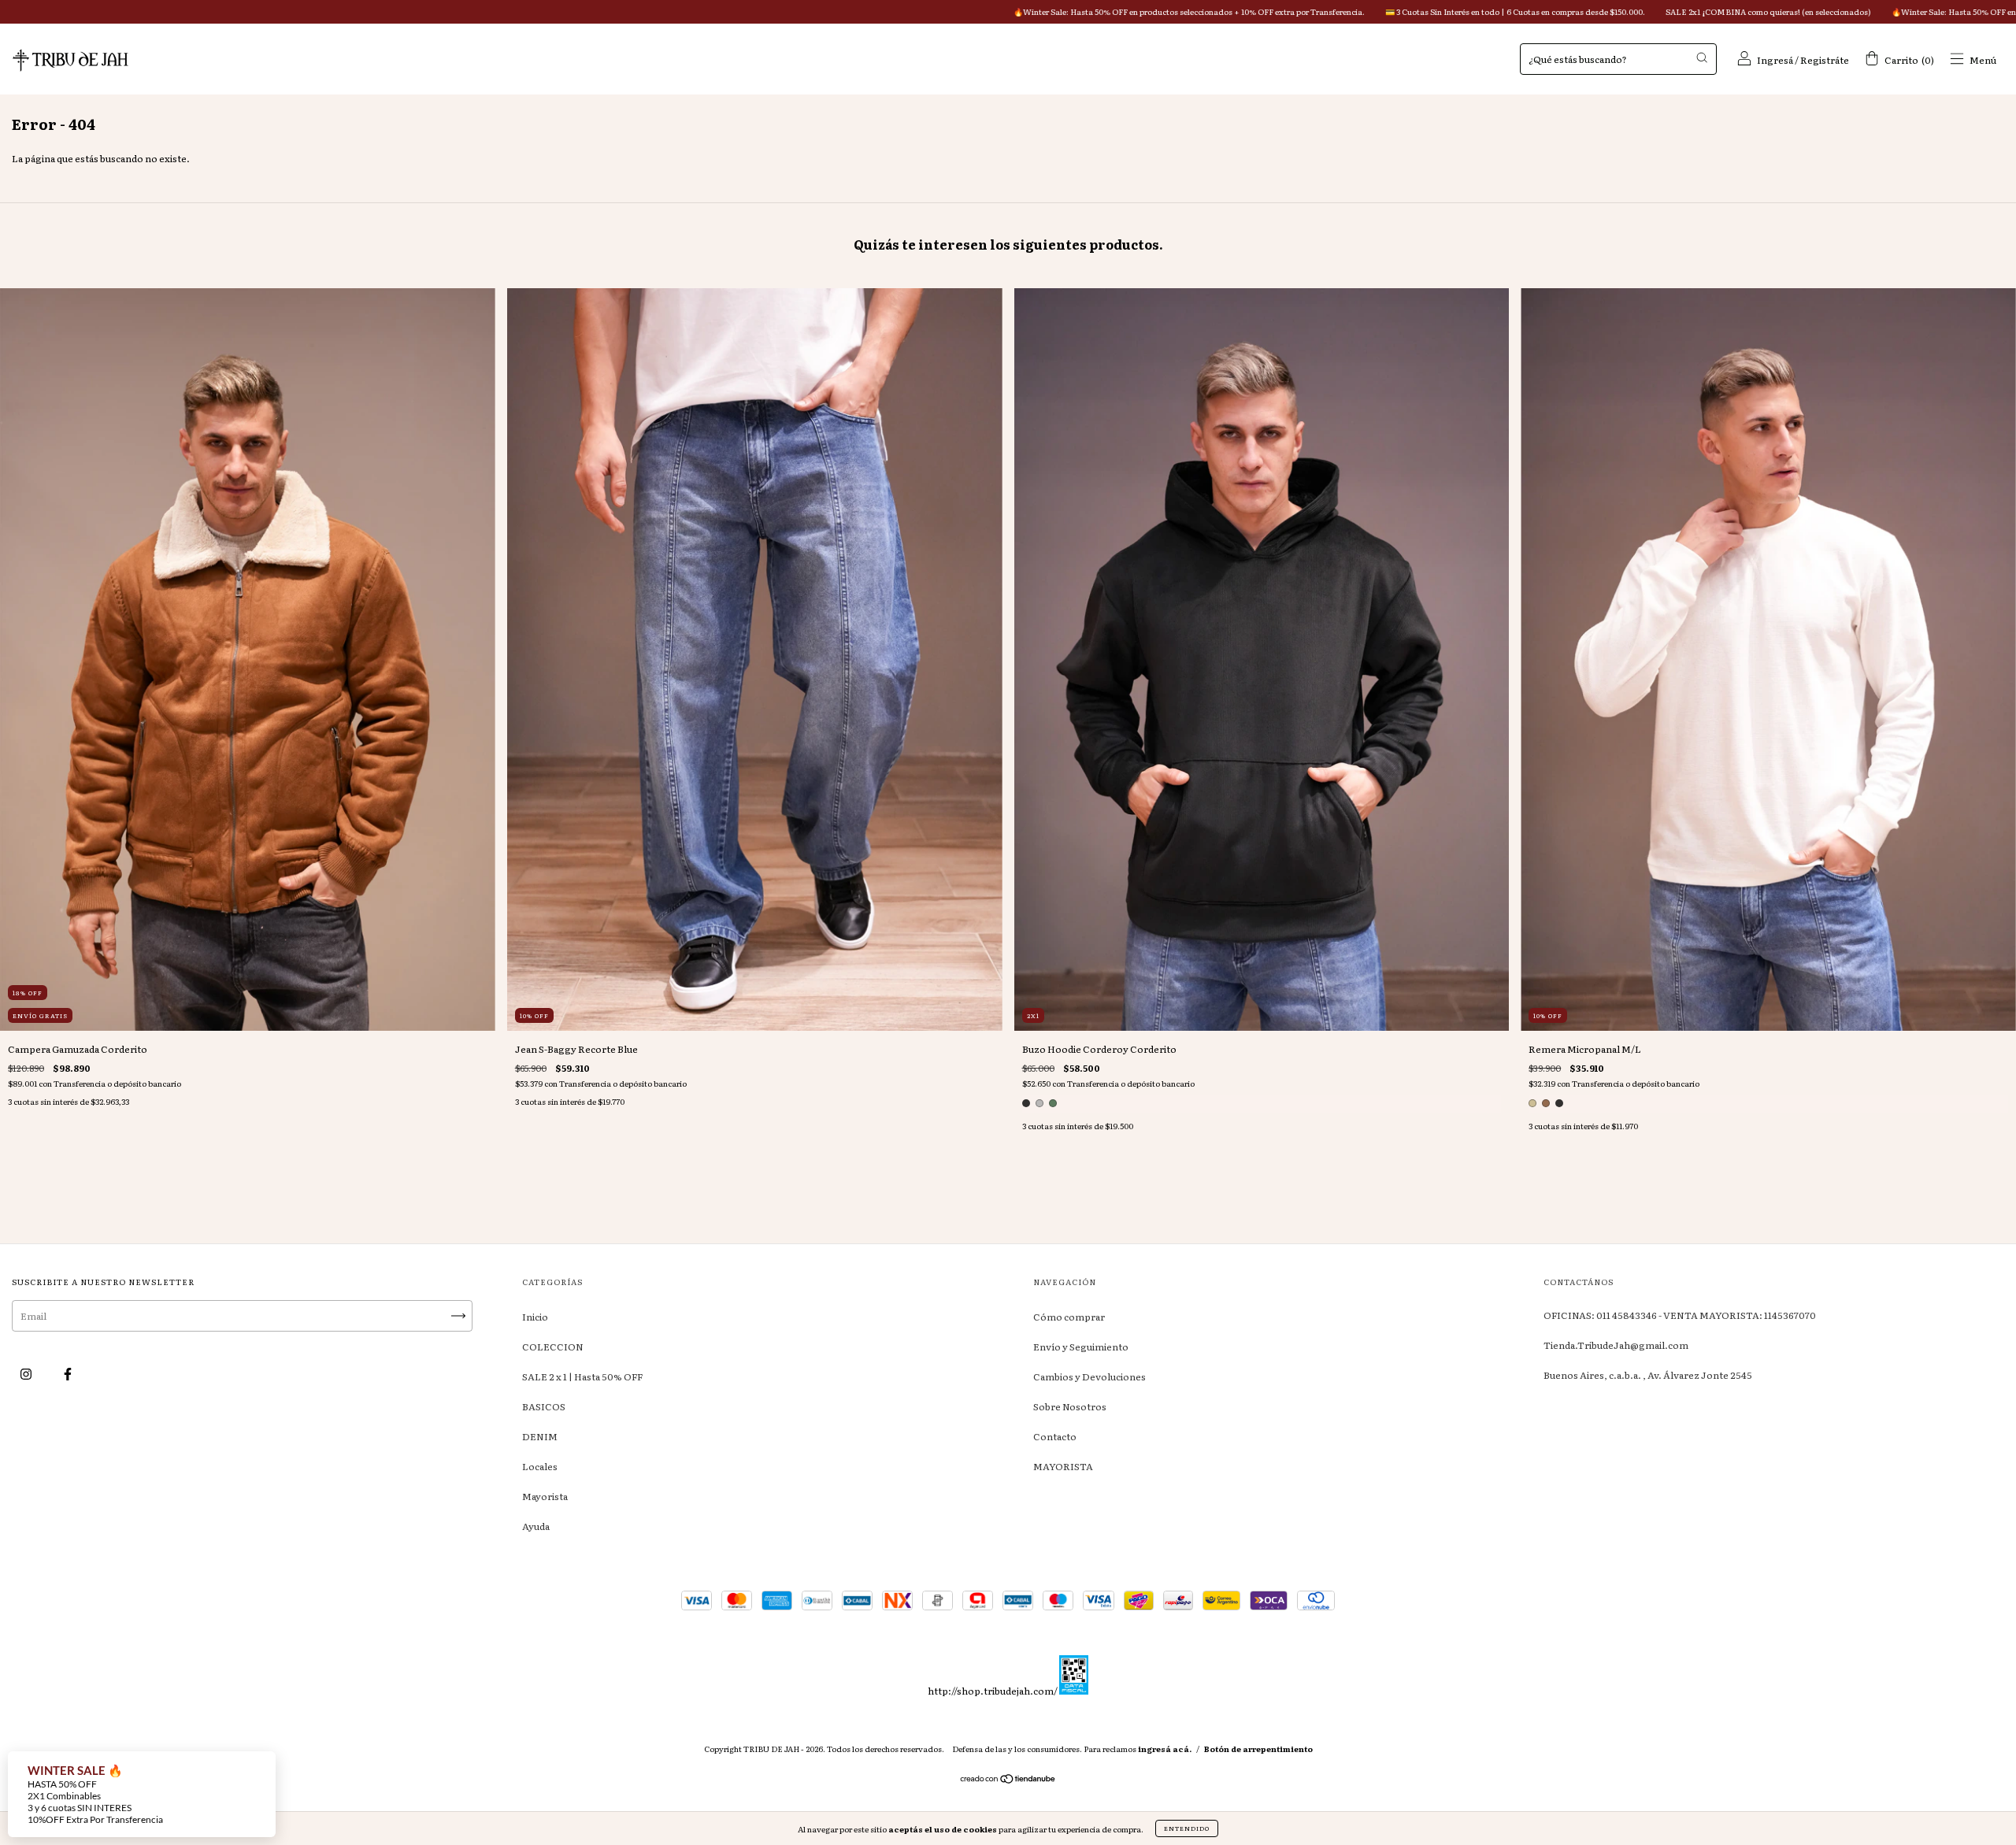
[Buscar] (1702, 57)
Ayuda (536, 1526)
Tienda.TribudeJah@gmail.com (1616, 1345)
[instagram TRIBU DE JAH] (27, 1373)
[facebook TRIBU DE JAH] (68, 1373)
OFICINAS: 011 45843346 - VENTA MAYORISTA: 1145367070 (1680, 1315)
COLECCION (553, 1347)
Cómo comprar (1069, 1317)
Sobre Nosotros (1070, 1406)
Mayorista (545, 1496)
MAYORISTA (1063, 1466)
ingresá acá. (1165, 1749)
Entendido (1187, 1828)
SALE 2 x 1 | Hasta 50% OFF (582, 1376)
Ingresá (1775, 60)
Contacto (1055, 1436)
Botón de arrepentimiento (1258, 1749)
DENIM (540, 1436)
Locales (540, 1466)
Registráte (1825, 60)
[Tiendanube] (1008, 1780)
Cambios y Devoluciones (1090, 1376)
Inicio (535, 1317)
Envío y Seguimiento (1081, 1347)
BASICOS (544, 1406)
